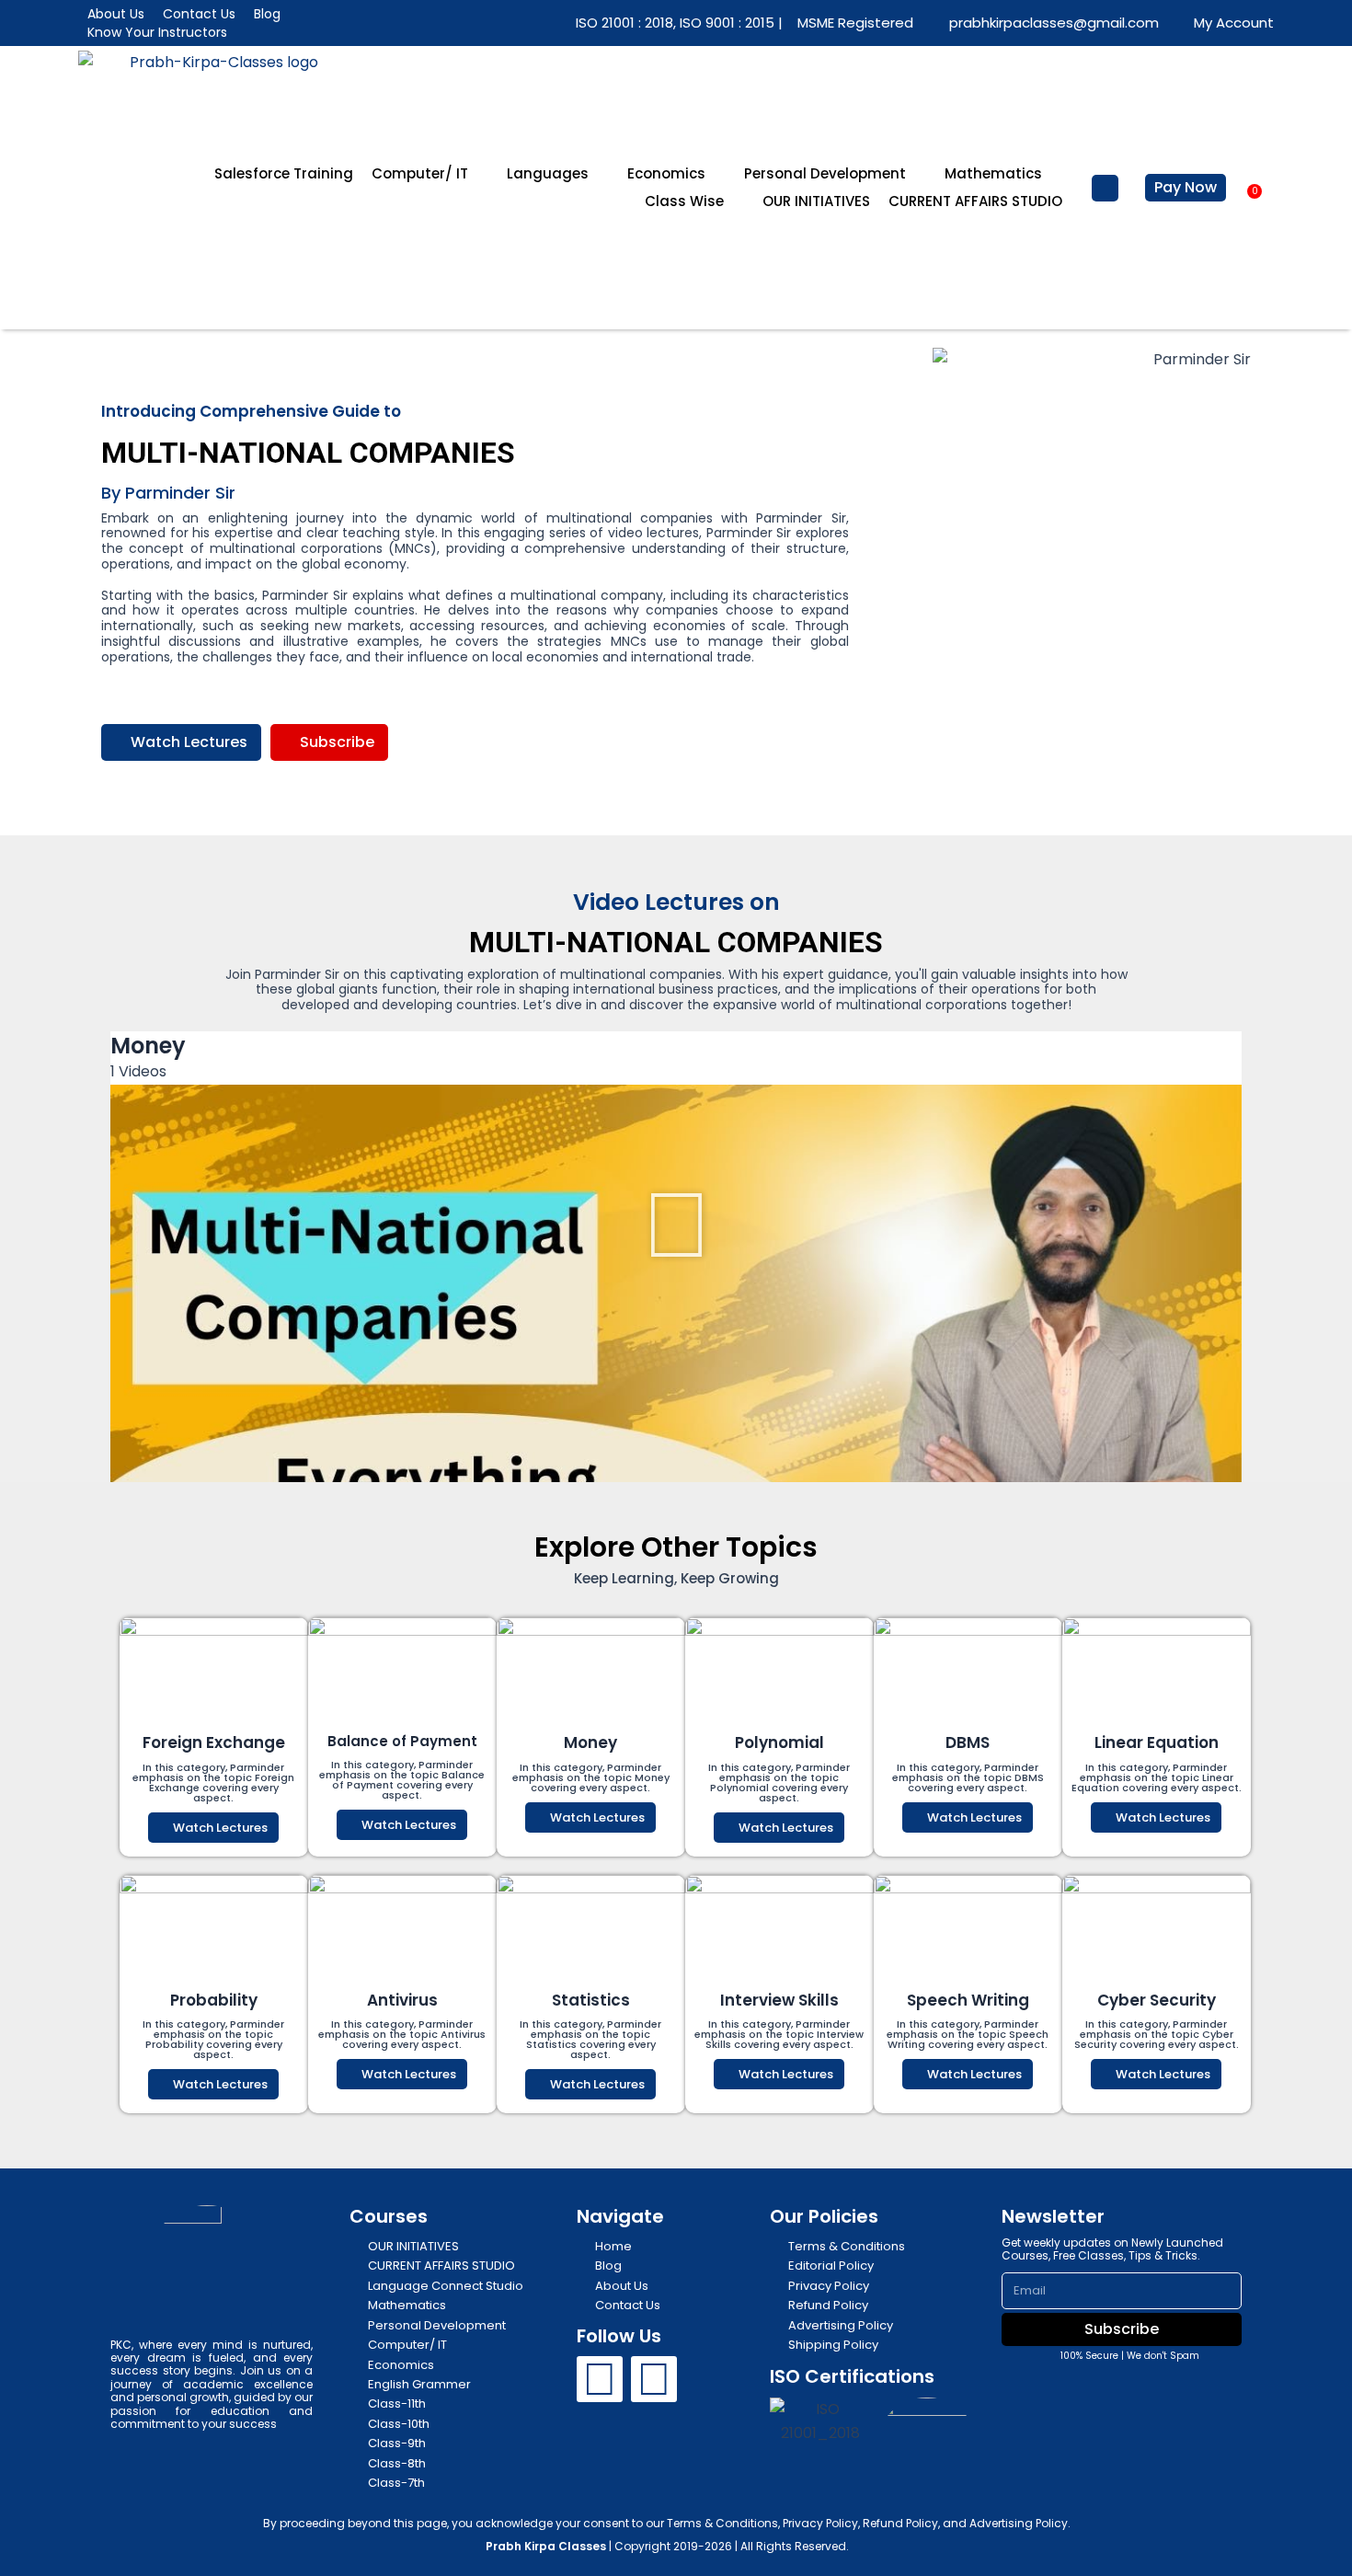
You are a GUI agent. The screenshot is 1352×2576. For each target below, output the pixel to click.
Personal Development (825, 173)
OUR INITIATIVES (816, 201)
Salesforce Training (284, 173)
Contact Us (199, 14)
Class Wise (684, 201)
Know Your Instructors (157, 32)
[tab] (676, 1444)
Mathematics (993, 173)
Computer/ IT (420, 173)
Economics (666, 173)
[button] (1105, 188)
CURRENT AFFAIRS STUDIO (975, 201)
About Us (116, 14)
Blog (267, 14)
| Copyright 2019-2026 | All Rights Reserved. (667, 2546)
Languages (548, 173)
